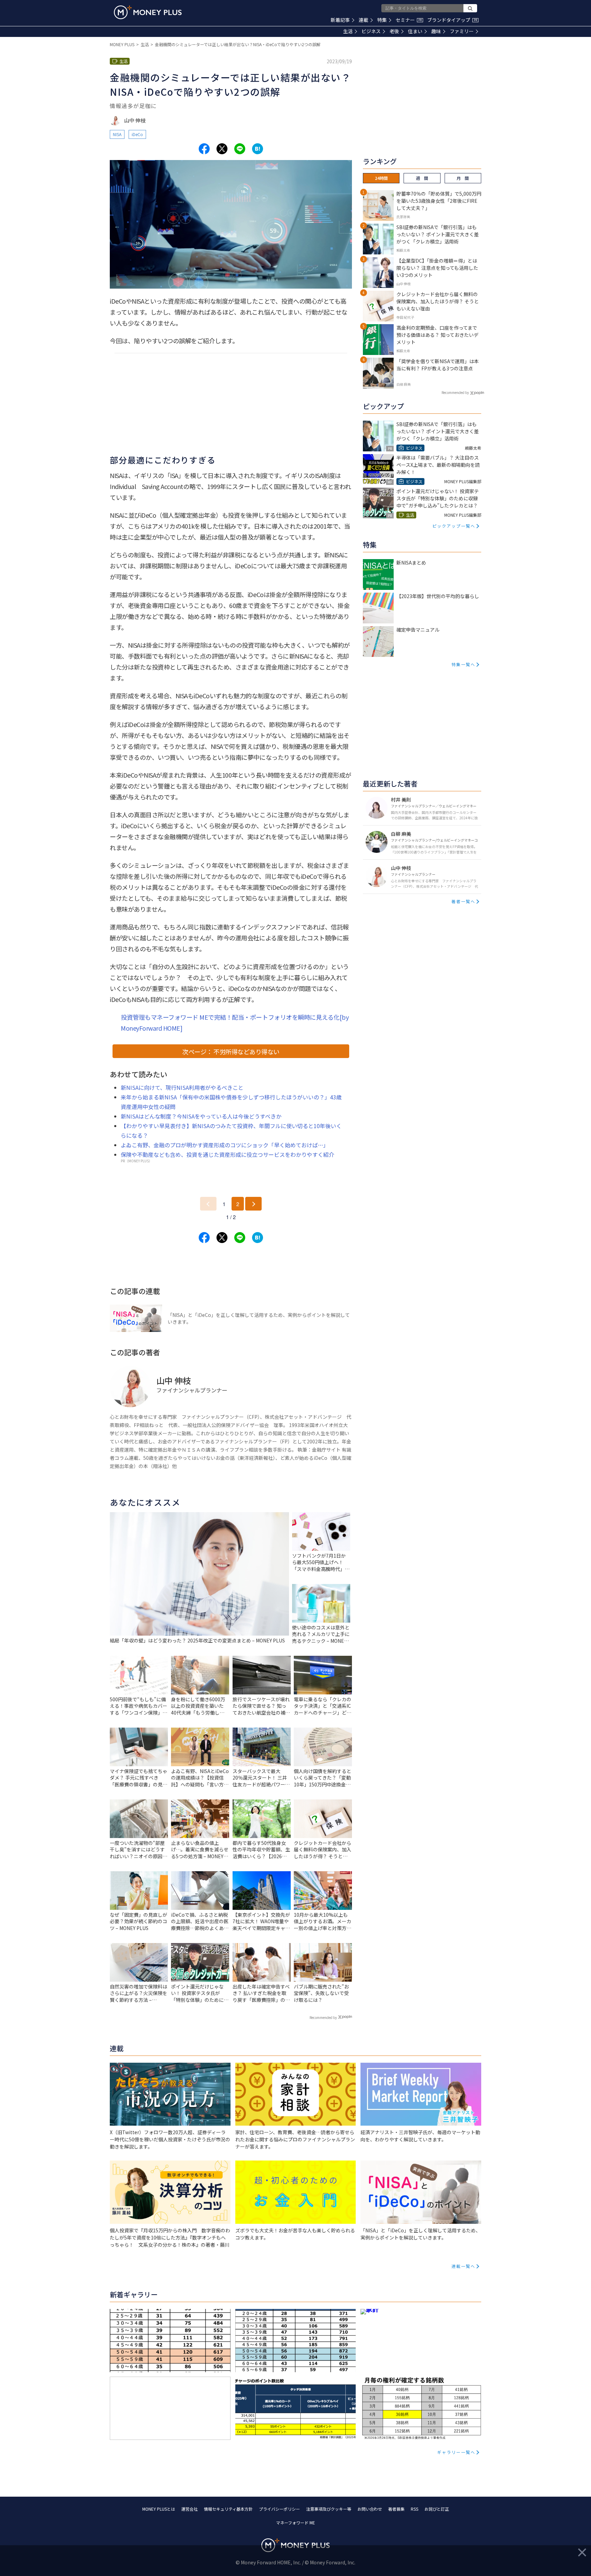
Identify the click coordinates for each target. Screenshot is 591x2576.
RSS (415, 2509)
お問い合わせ (370, 2509)
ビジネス (371, 31)
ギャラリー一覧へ (456, 2452)
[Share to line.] (240, 149)
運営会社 (189, 2509)
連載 (364, 20)
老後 (394, 31)
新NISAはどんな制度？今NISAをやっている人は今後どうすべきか (201, 1116)
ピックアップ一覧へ (454, 526)
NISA (117, 134)
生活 (348, 31)
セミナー (409, 20)
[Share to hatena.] (258, 149)
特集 (382, 20)
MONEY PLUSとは (159, 2509)
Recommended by (323, 2017)
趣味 (436, 31)
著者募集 (396, 2509)
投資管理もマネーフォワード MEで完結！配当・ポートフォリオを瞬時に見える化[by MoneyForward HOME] (235, 1022)
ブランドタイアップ (452, 20)
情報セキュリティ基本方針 (228, 2509)
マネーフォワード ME (295, 2522)
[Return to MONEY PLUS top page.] (148, 12)
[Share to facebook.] (204, 149)
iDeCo (137, 134)
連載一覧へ (463, 2266)
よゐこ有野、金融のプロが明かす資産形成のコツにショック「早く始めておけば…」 (225, 1145)
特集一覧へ (463, 664)
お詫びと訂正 (437, 2509)
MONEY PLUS (122, 44)
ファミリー (462, 31)
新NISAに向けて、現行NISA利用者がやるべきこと (182, 1087)
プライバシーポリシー (279, 2509)
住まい (415, 31)
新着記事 (340, 20)
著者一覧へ (463, 901)
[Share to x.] (222, 149)
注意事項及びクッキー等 (329, 2509)
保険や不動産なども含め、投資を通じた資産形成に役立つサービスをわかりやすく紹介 (227, 1154)
